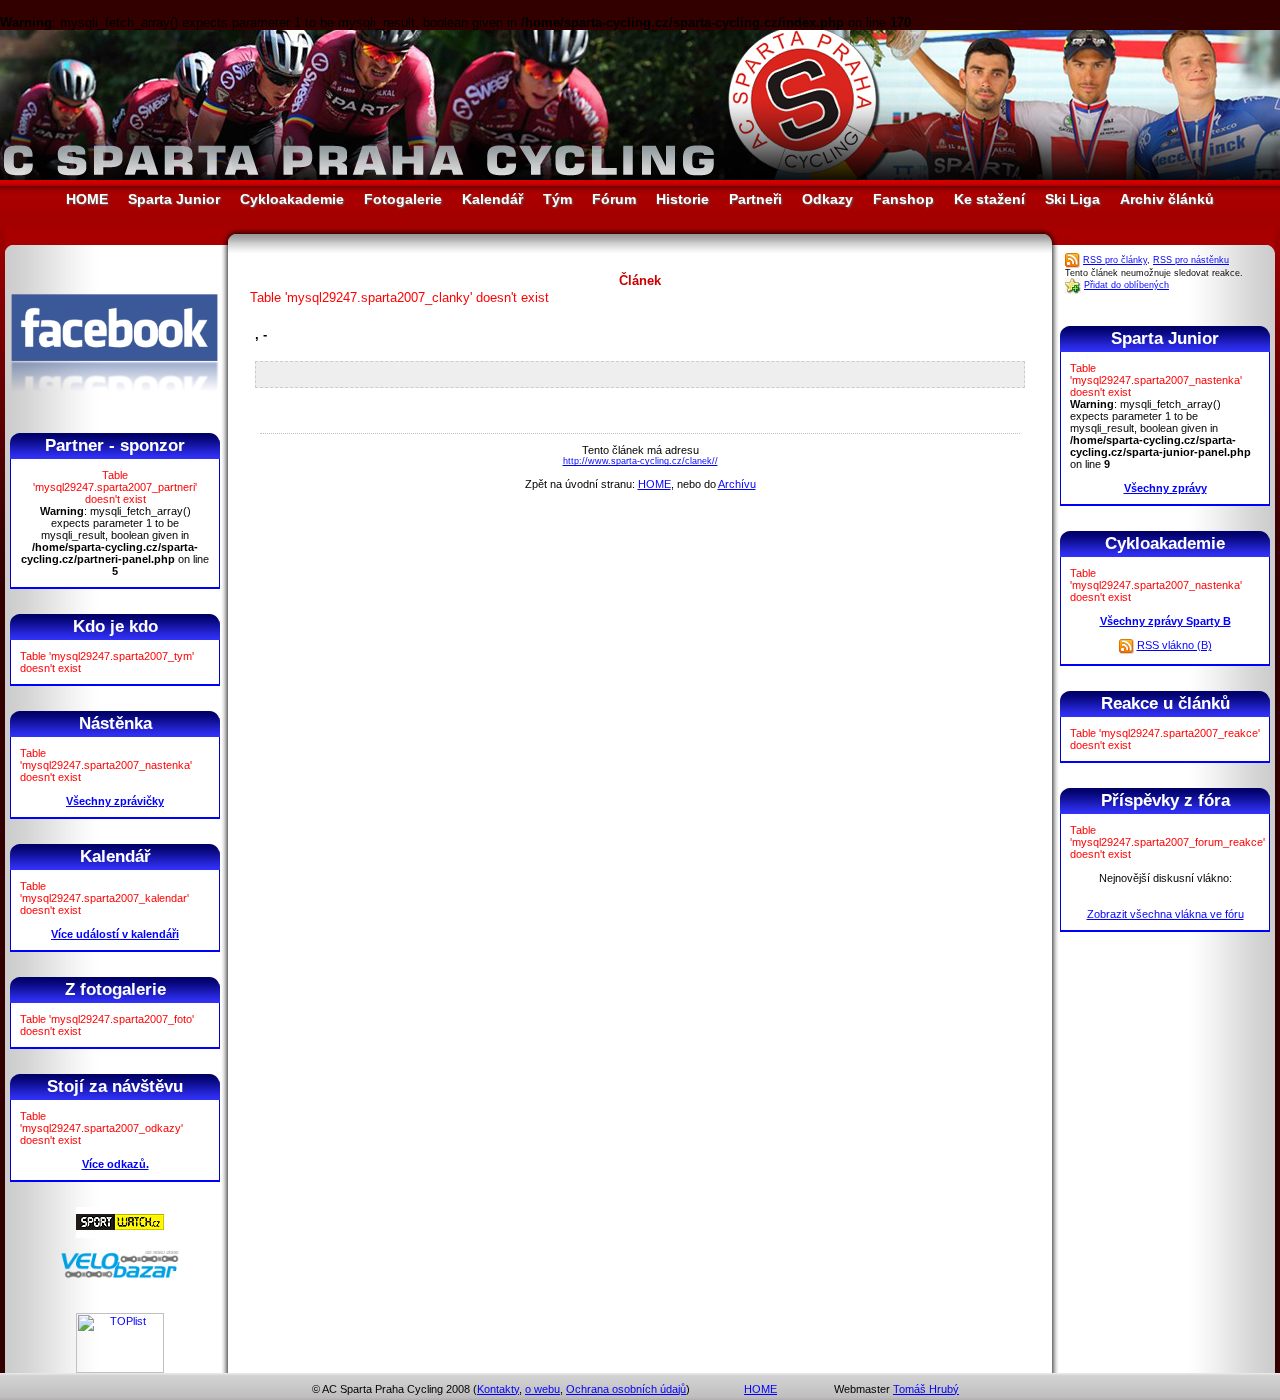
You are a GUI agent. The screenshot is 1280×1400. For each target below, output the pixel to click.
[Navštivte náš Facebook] (114, 409)
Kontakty (498, 1389)
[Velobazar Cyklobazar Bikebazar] (120, 1275)
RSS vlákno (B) (1174, 645)
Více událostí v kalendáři (115, 934)
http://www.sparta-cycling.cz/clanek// (640, 461)
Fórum (614, 199)
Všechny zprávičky (115, 801)
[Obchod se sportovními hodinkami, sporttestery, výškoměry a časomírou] (120, 1234)
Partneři (755, 199)
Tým (557, 199)
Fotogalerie (403, 199)
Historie (682, 199)
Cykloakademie (292, 199)
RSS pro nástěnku (1191, 260)
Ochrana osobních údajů (626, 1389)
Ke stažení (989, 199)
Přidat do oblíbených (1126, 285)
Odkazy (827, 199)
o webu (542, 1389)
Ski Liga (1072, 199)
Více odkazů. (115, 1164)
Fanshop (903, 199)
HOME (87, 199)
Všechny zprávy (1165, 488)
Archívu (737, 484)
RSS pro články (1115, 260)
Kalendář (492, 199)
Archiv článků (1167, 199)
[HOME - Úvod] (640, 175)
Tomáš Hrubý (926, 1389)
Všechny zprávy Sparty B (1165, 621)
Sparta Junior (174, 199)
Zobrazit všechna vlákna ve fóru (1165, 914)
